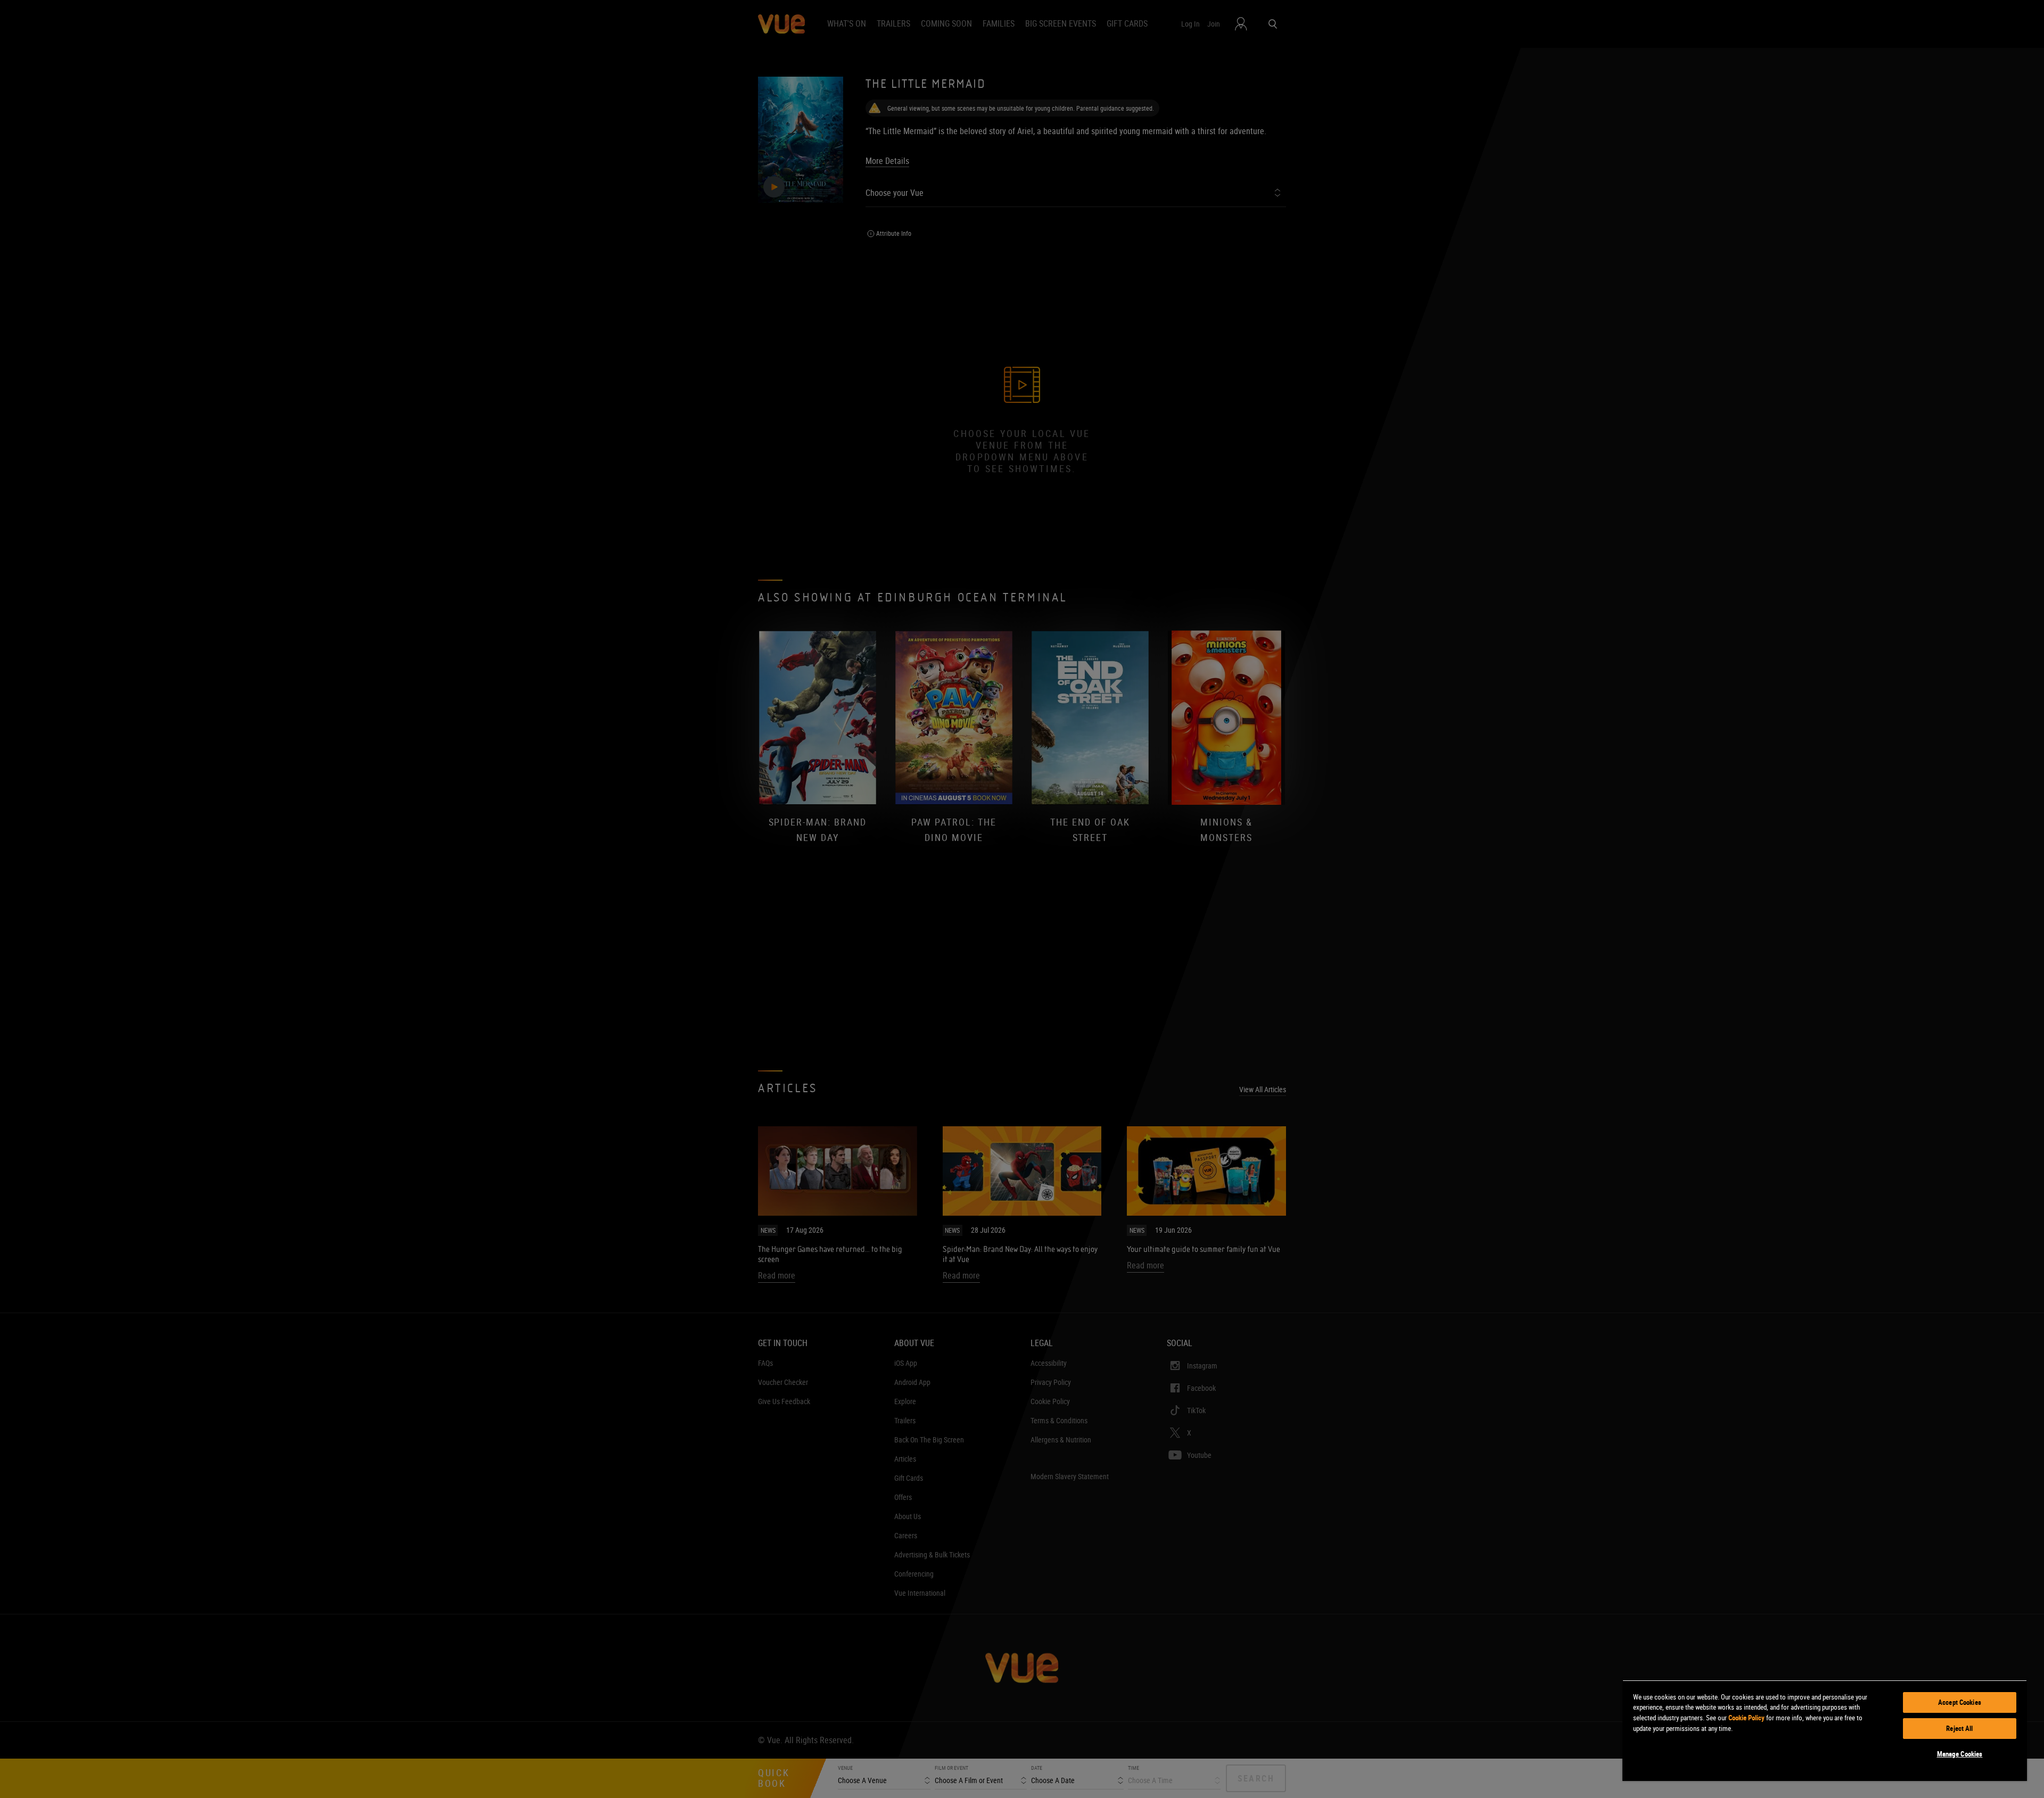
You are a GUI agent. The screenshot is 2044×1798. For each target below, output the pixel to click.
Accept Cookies (1960, 1702)
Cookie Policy (1746, 1718)
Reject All (1959, 1728)
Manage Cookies (1960, 1754)
